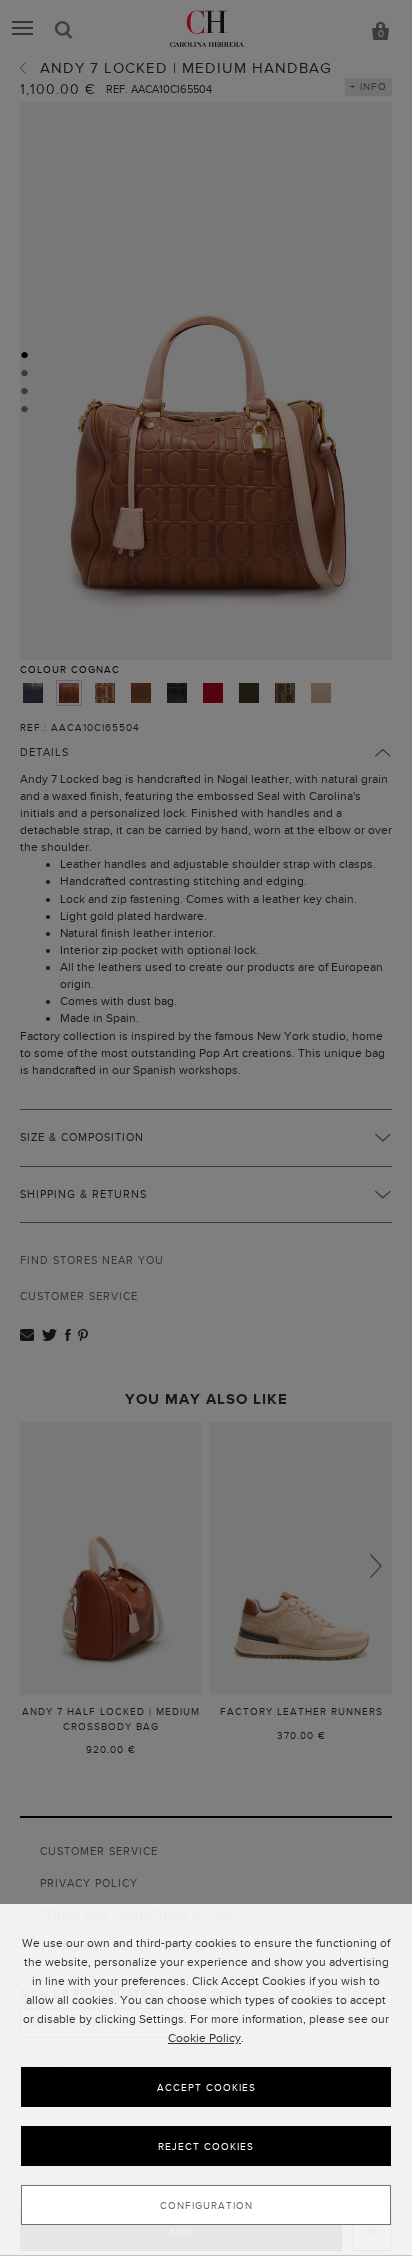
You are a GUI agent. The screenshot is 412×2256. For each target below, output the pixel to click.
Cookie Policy (204, 2038)
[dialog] (206, 2080)
